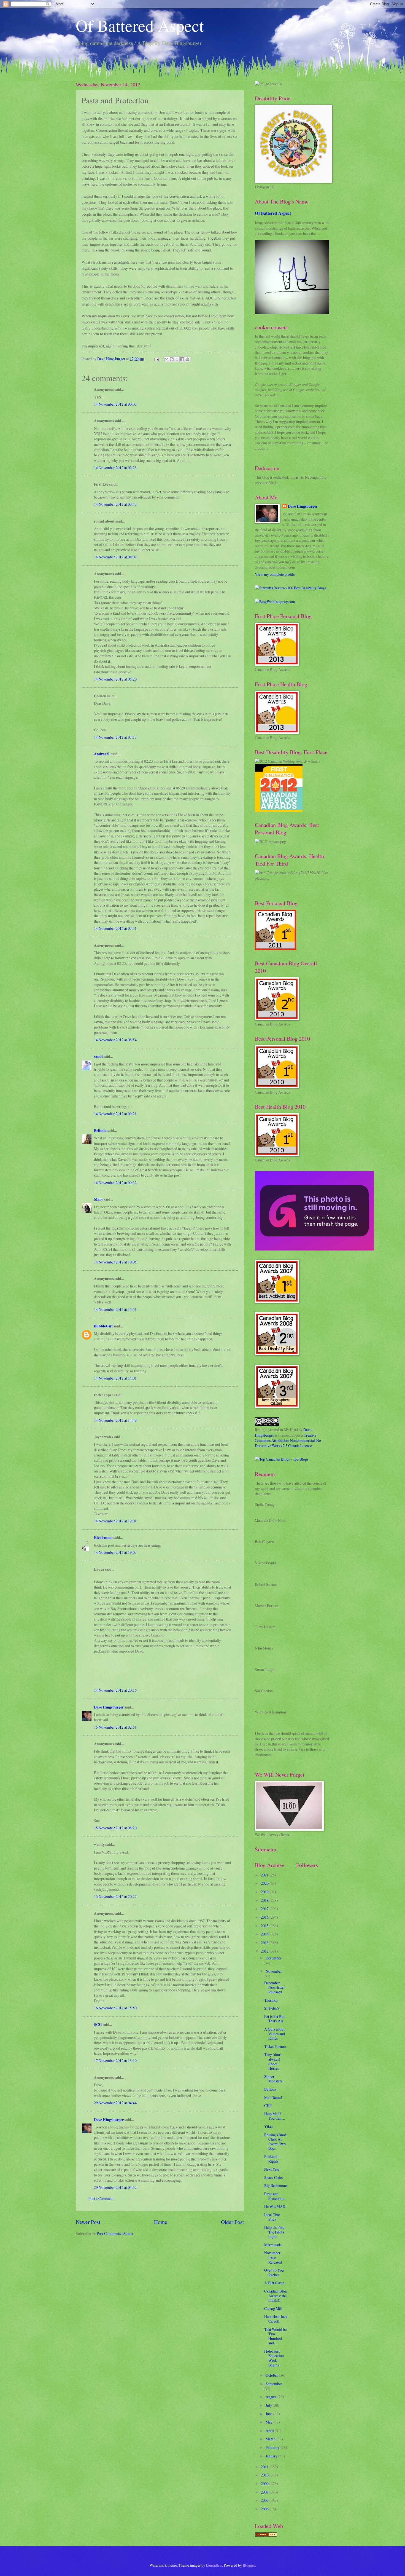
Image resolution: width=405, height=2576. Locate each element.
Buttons (270, 2089)
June (269, 2414)
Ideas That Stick (272, 2217)
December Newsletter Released (275, 1987)
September (274, 2384)
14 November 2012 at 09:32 (115, 1183)
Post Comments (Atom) (115, 2233)
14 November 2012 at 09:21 (115, 1114)
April (270, 2431)
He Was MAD (275, 2206)
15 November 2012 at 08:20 (115, 1828)
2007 (265, 2500)
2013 (265, 1942)
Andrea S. (102, 754)
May (269, 2422)
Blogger (249, 2565)
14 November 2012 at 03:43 (115, 504)
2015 (265, 1926)
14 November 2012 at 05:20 (115, 679)
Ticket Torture (275, 2046)
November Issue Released (273, 2257)
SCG (98, 2025)
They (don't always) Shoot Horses (273, 2061)
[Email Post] (156, 359)
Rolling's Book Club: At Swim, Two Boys (276, 2142)
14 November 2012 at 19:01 (115, 1521)
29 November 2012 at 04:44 (115, 2103)
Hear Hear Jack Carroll (276, 2319)
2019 (265, 1892)
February (273, 2447)
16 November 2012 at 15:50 (115, 2008)
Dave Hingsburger (109, 1707)
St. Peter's (272, 2008)
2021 (265, 1875)
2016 (265, 1917)
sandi (98, 1056)
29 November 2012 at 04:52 (115, 2187)
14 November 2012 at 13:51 (115, 1309)
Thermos (271, 2000)
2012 (265, 1951)
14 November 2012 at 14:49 (115, 1420)
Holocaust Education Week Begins (274, 2358)
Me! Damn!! (274, 2097)
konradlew (214, 2565)
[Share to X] (177, 359)
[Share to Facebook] (182, 359)
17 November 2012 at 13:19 (115, 2060)
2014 (265, 1934)
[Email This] (166, 359)
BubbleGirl (103, 1326)
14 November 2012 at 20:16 (115, 1690)
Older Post (232, 2222)
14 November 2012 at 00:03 (115, 404)
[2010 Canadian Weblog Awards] (314, 1249)
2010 (265, 2475)
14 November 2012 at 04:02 (115, 557)
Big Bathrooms (276, 2185)
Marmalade (273, 2245)
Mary (98, 1199)
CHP (268, 2105)
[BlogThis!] (172, 359)
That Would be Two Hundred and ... (275, 2336)
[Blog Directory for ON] (266, 2535)
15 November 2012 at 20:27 (115, 1896)
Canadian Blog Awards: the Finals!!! (276, 2296)
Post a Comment (101, 2198)
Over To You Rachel (274, 2272)
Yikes (269, 2126)
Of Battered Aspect (140, 25)
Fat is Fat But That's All (274, 2019)
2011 (265, 2467)
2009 (265, 2483)
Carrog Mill (273, 2308)
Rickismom (103, 1538)
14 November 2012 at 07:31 (115, 928)
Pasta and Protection (274, 2196)
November (274, 1971)
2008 (265, 2492)
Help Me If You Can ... (275, 2116)
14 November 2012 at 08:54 (115, 1040)
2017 (265, 1909)
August (272, 2397)
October (272, 2375)
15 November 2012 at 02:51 (115, 1727)
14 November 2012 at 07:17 (115, 737)
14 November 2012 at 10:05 (115, 1262)
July (269, 2405)
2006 (265, 2509)
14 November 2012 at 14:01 (115, 1378)
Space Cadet (274, 2177)
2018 (265, 1900)
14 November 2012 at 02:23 (115, 468)
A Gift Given (274, 2283)
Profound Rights (271, 2159)
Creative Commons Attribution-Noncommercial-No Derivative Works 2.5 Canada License (288, 1440)
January (272, 2456)
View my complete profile (275, 574)
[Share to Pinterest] (187, 359)
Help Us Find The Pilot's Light (274, 2232)
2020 (265, 1883)
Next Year (272, 2169)
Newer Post (88, 2222)
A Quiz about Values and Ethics (275, 2034)
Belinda (100, 1131)
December (273, 1958)
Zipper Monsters (273, 2079)
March (271, 2439)
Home (161, 2222)
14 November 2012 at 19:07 (115, 1552)
